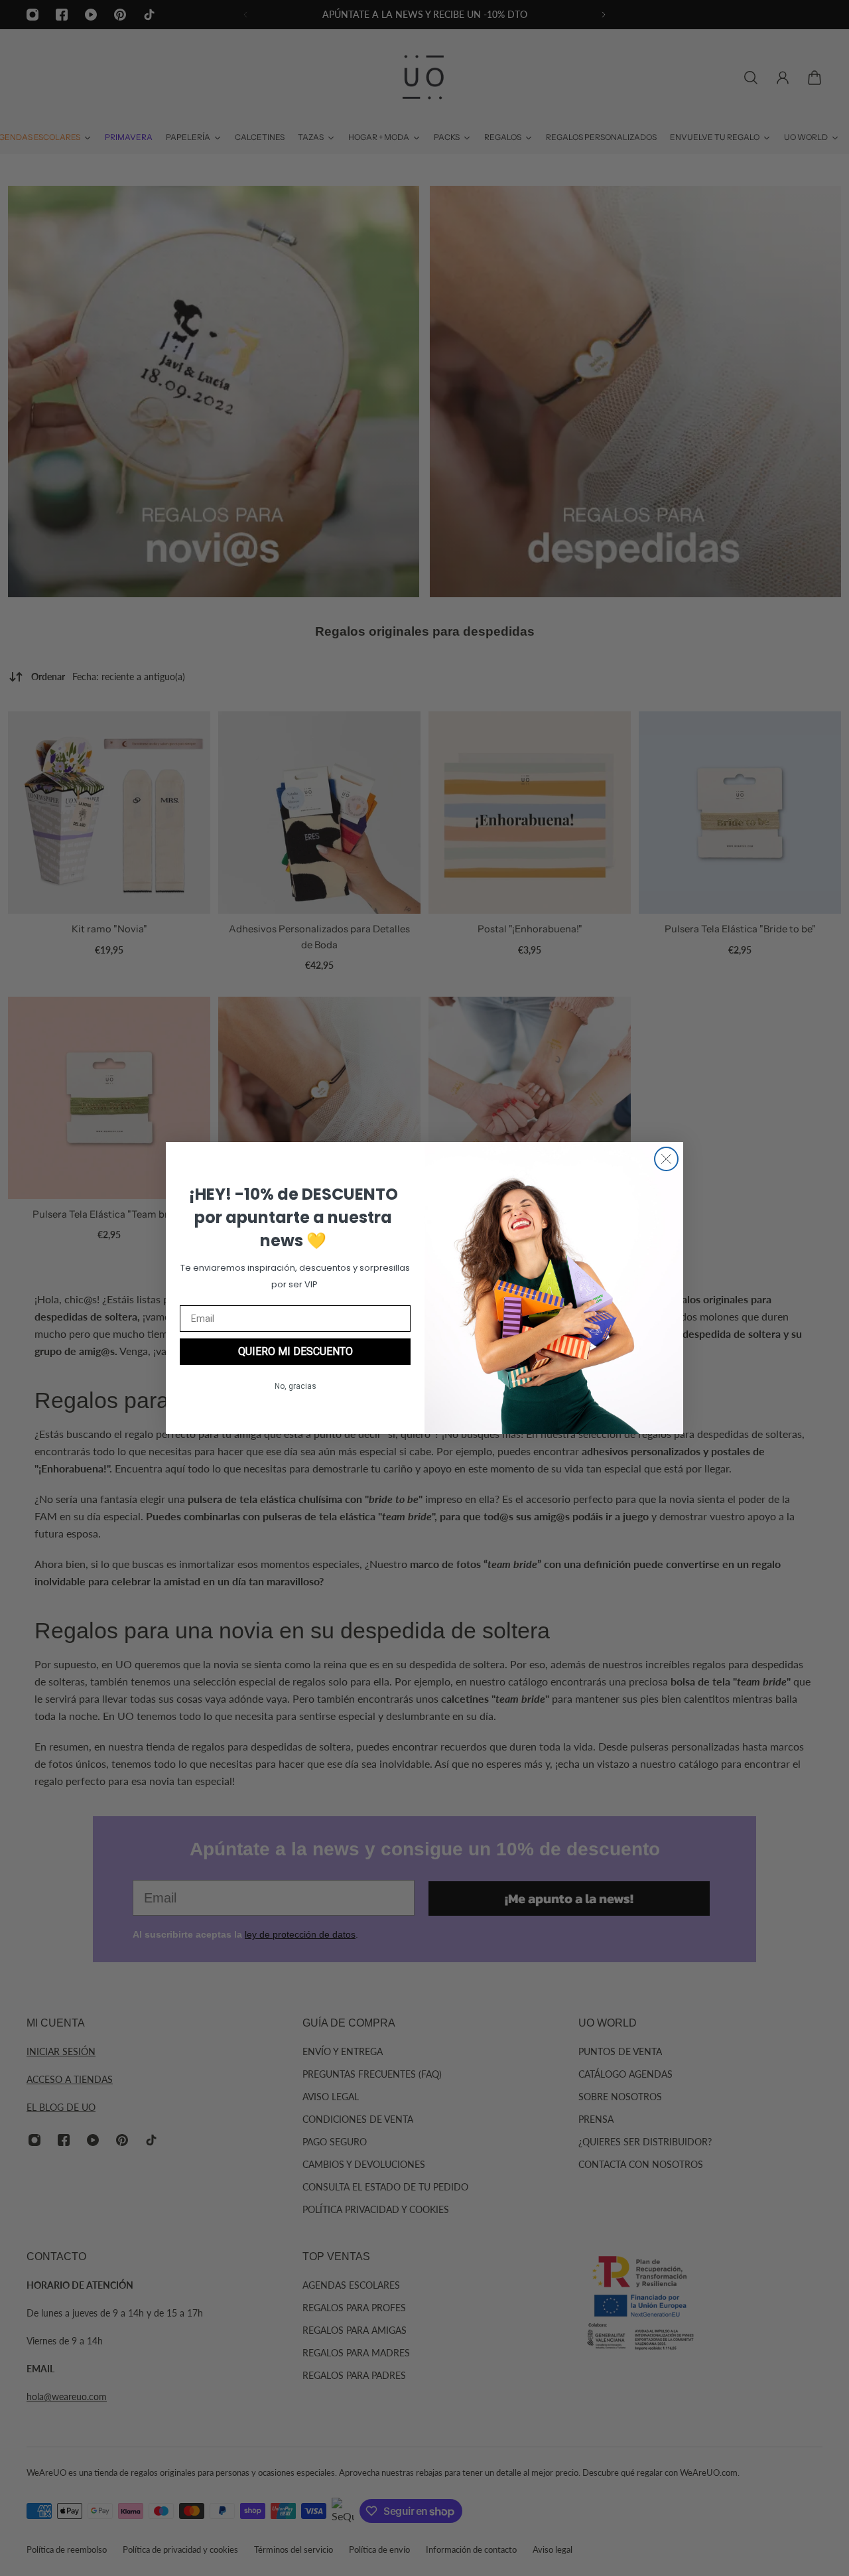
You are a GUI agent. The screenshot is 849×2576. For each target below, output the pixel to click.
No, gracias (295, 1386)
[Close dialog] (666, 1159)
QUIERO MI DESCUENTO (295, 1351)
